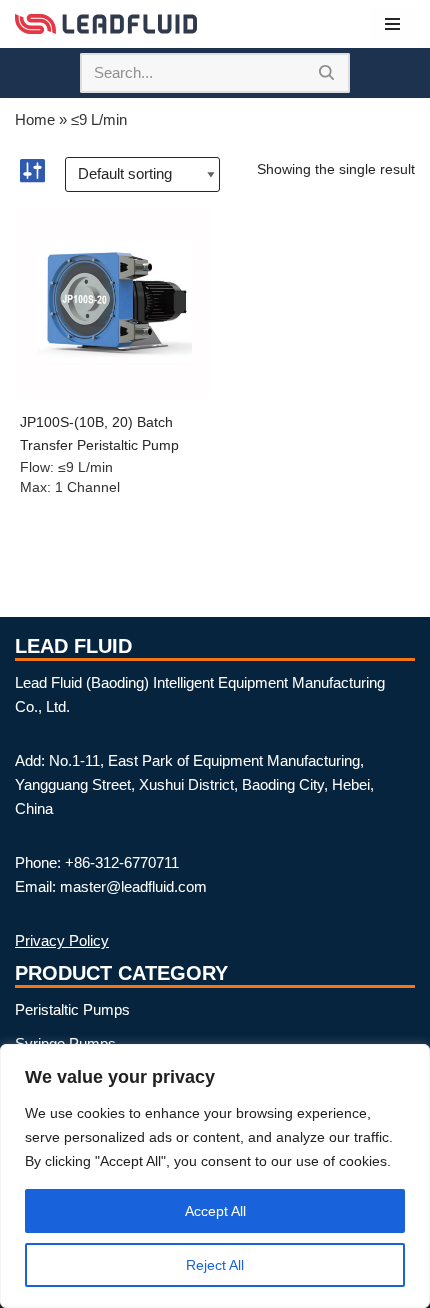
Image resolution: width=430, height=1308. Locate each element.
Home (35, 119)
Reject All (215, 1265)
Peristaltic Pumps (72, 1009)
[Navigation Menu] (392, 24)
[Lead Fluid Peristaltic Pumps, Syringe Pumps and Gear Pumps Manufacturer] (106, 24)
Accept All (215, 1211)
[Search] (327, 73)
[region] (215, 1176)
